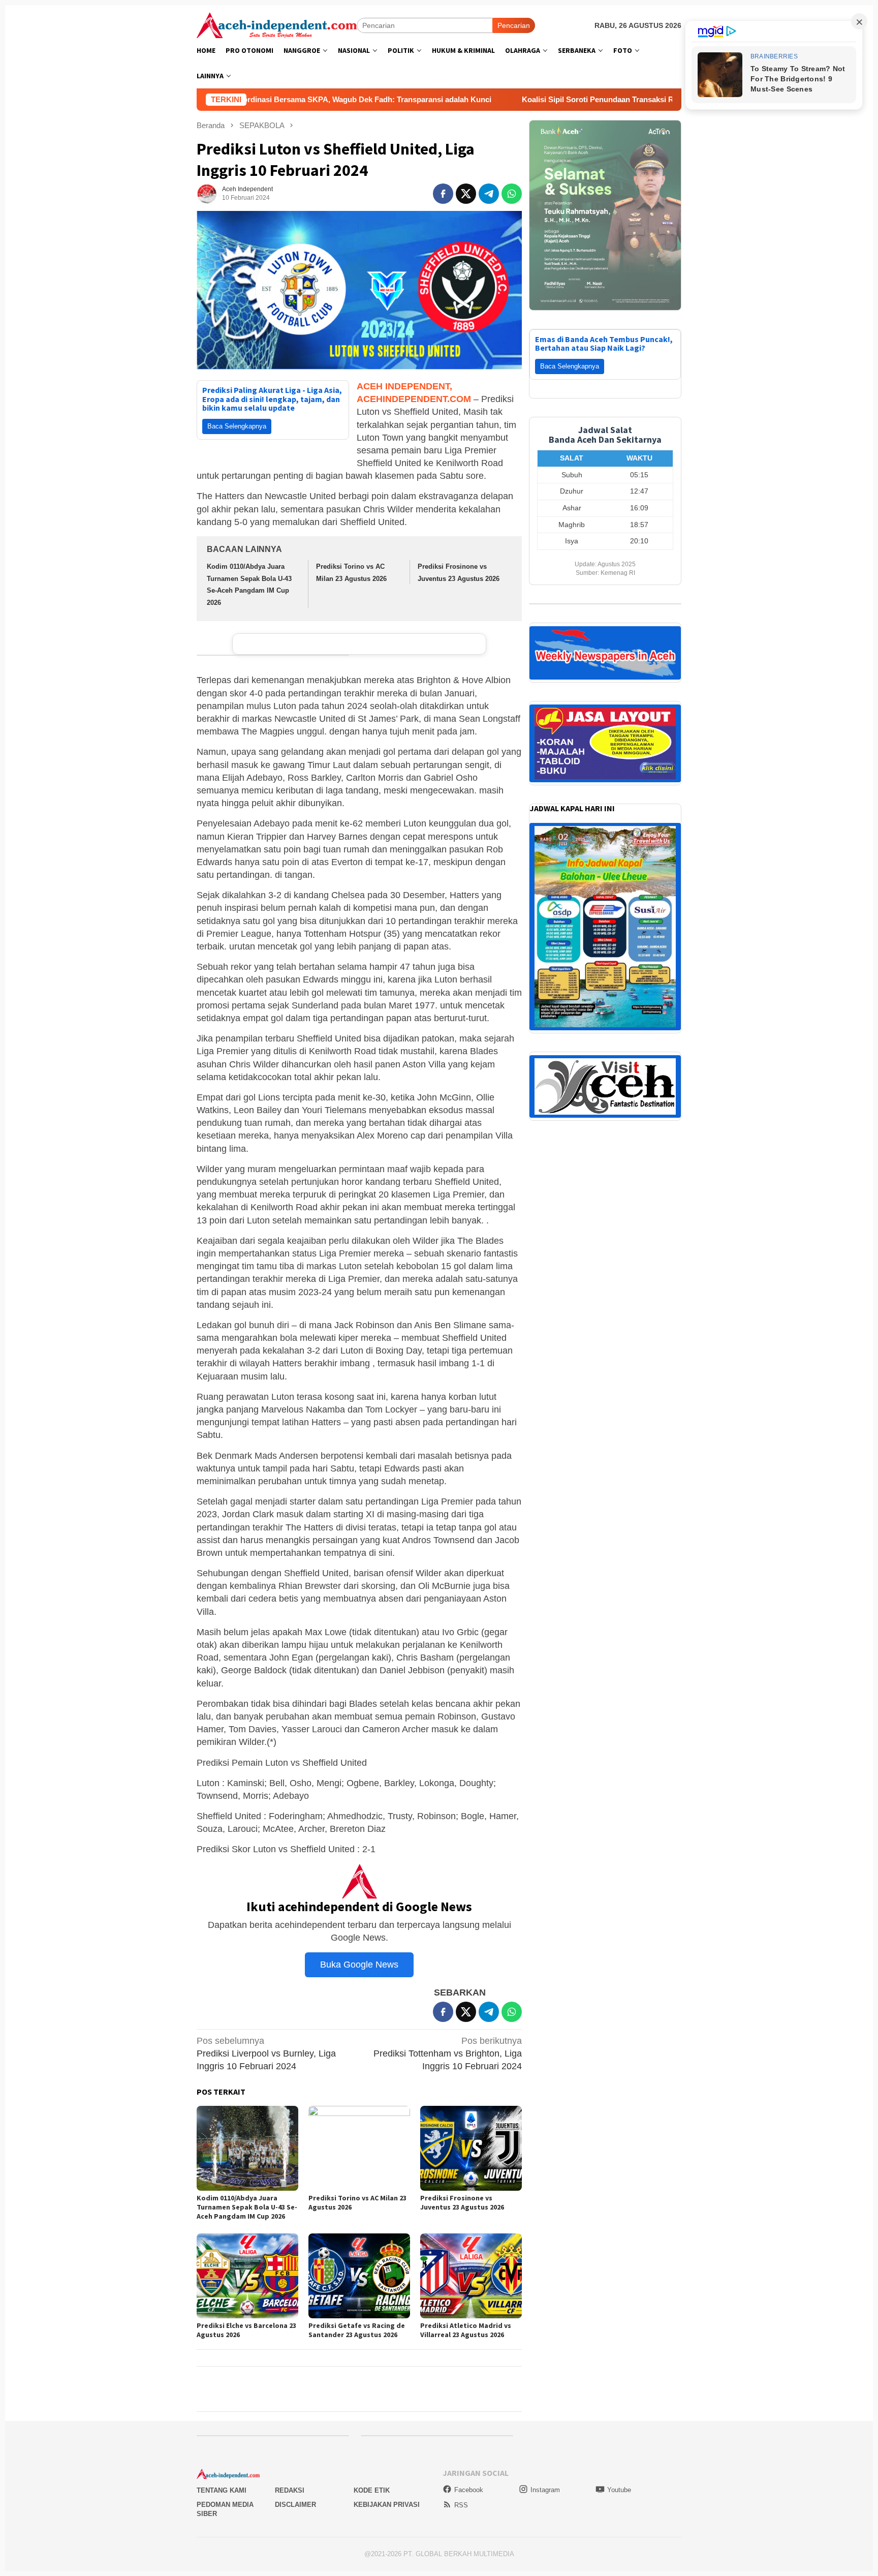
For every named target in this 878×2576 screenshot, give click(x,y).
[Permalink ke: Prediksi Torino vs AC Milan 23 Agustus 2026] (359, 2148)
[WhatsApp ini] (512, 194)
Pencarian (514, 25)
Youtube (619, 2490)
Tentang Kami (222, 2490)
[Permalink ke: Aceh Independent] (207, 193)
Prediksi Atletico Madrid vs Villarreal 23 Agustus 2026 (466, 2330)
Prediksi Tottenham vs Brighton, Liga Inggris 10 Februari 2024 (448, 2053)
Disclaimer (295, 2505)
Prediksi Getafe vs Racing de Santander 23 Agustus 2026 (357, 2330)
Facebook (469, 2490)
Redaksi (290, 2490)
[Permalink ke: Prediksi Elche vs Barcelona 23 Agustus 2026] (247, 2276)
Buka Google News (359, 1965)
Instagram (545, 2490)
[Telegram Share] (489, 194)
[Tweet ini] (466, 194)
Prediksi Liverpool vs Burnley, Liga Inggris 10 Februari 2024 (266, 2053)
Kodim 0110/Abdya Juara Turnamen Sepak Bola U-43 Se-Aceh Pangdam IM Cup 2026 (247, 2207)
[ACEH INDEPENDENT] (277, 24)
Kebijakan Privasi (387, 2505)
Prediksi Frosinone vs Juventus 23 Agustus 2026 (462, 2202)
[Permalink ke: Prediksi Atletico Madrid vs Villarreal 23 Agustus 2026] (471, 2276)
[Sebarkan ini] (443, 194)
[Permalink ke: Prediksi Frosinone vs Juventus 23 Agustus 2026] (471, 2148)
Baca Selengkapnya (237, 426)
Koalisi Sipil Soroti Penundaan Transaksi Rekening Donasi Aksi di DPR (504, 99)
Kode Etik (372, 2490)
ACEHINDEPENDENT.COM (414, 399)
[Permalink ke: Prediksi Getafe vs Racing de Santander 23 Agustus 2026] (359, 2276)
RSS (461, 2505)
